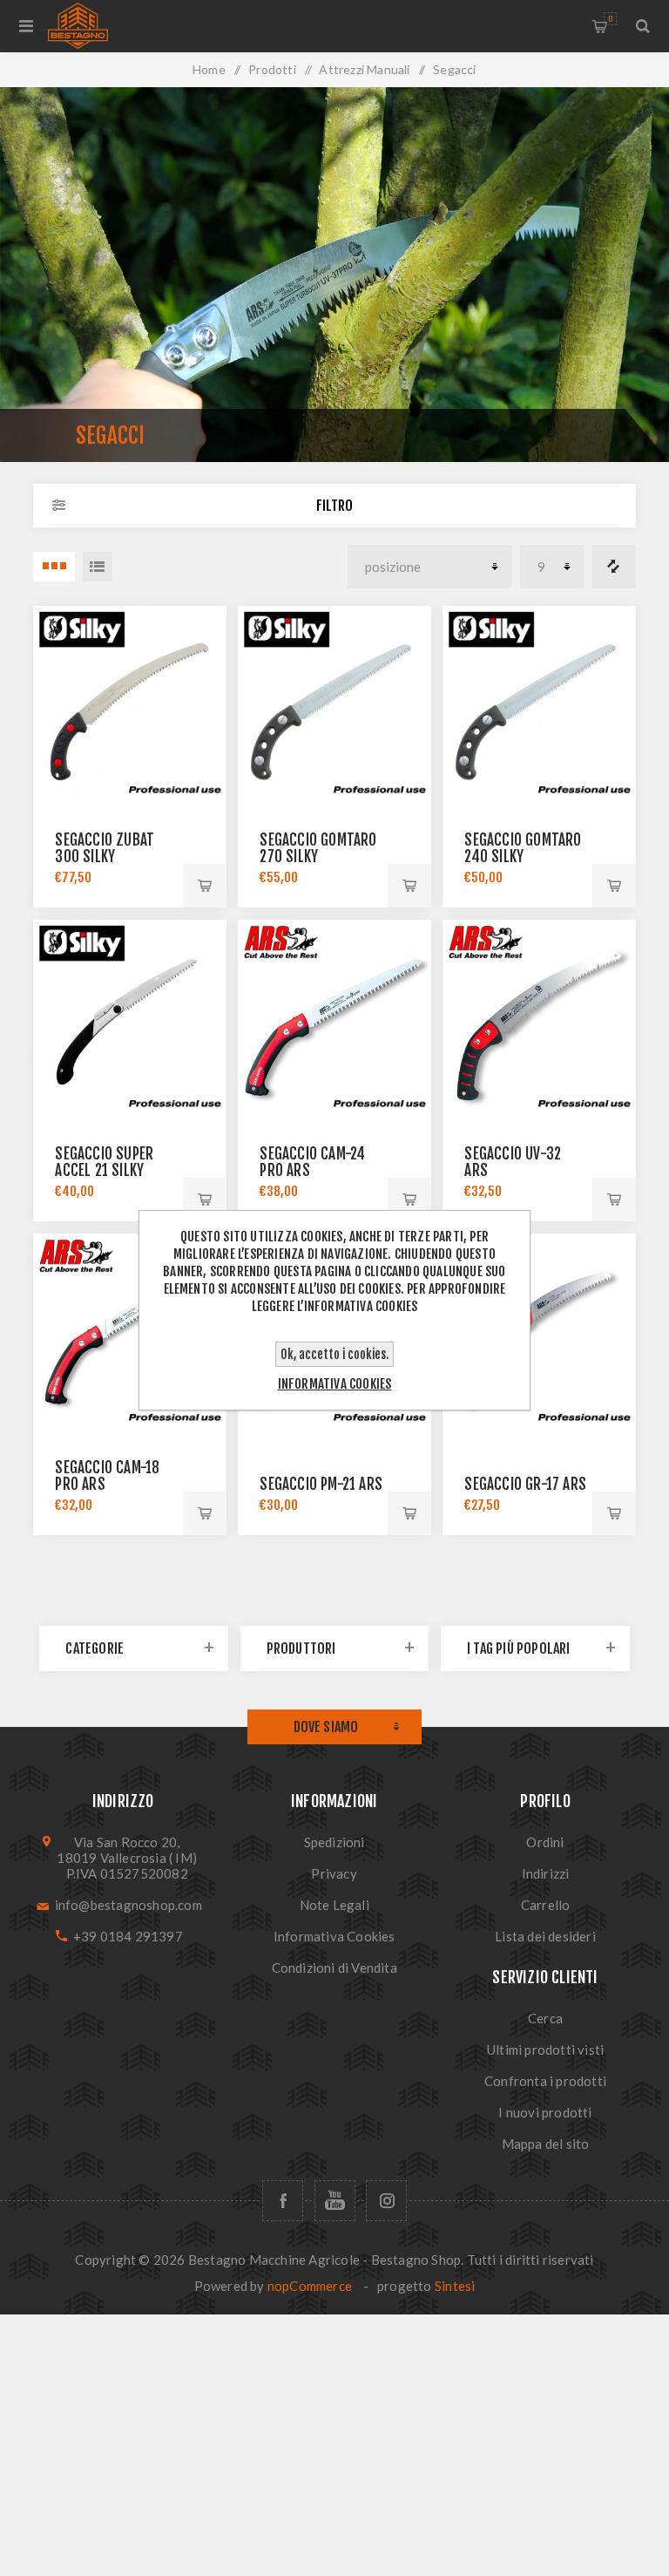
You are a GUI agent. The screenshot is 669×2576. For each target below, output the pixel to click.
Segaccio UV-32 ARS (513, 1162)
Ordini (545, 1842)
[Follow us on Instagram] (386, 2201)
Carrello (610, 19)
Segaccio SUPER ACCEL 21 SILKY (104, 1162)
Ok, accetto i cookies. (334, 1354)
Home (209, 69)
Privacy (334, 1873)
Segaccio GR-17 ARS (525, 1484)
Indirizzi (546, 1873)
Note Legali (334, 1905)
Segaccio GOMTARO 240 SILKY (523, 848)
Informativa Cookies (334, 1936)
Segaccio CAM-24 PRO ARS (312, 1162)
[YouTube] (335, 2201)
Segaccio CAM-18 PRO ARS (107, 1476)
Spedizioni (334, 1842)
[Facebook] (283, 2201)
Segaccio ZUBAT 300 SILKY (105, 848)
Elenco (98, 567)
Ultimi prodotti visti (545, 2049)
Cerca (545, 2018)
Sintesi (455, 2286)
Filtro (334, 506)
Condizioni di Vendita (334, 1968)
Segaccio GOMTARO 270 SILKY (318, 848)
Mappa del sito (546, 2144)
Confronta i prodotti (614, 567)
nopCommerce (310, 2286)
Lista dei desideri (545, 1936)
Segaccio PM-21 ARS (321, 1484)
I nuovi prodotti (545, 2112)
